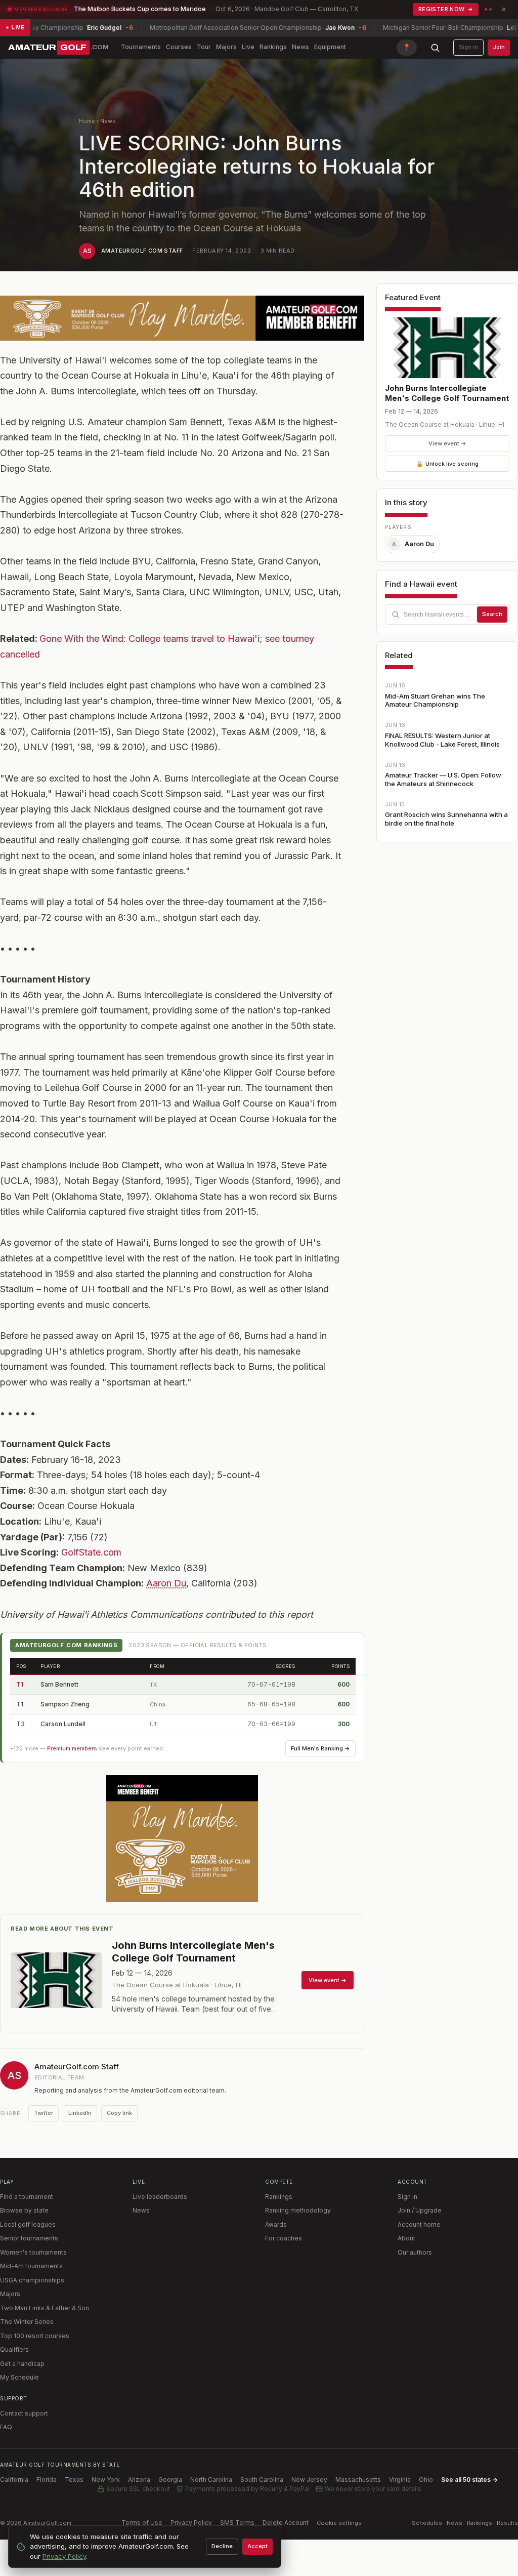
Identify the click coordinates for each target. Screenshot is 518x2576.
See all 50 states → (469, 2480)
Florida (47, 2480)
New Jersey (309, 2480)
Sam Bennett (59, 1684)
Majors (226, 47)
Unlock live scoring (447, 464)
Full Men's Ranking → (320, 1748)
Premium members (72, 1748)
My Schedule (19, 2377)
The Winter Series (27, 2322)
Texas (74, 2480)
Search (492, 614)
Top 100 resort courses (35, 2336)
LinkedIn (80, 2113)
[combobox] (447, 615)
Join (499, 47)
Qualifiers (14, 2349)
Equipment (330, 47)
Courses (179, 47)
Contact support (24, 2413)
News (300, 47)
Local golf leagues (28, 2224)
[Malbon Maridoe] (182, 318)
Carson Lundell (63, 1724)
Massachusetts (358, 2480)
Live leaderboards (160, 2197)
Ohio (426, 2480)
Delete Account (286, 2523)
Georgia (170, 2480)
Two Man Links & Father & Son (45, 2308)
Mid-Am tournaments (31, 2266)
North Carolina (211, 2480)
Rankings (273, 47)
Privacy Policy (191, 2523)
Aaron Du (166, 1583)
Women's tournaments (33, 2252)
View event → (447, 443)
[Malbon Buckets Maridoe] (182, 1838)
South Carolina (262, 2480)
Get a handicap (22, 2364)
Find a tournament (27, 2197)
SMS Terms (237, 2523)
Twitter (44, 2113)
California (14, 2480)
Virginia (400, 2480)
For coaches (284, 2238)
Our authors (415, 2252)
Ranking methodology (298, 2210)
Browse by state (24, 2210)
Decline (222, 2546)
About (406, 2238)
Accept (257, 2546)
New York (106, 2480)
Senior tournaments (29, 2238)
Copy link (119, 2113)
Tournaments (141, 47)
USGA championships (32, 2280)
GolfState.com (91, 1552)
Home (87, 121)
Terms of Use (142, 2523)
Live (248, 47)
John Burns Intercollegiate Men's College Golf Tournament (447, 393)
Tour (204, 47)
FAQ (6, 2427)
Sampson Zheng (65, 1704)
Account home (419, 2224)
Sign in (468, 47)
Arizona (139, 2480)
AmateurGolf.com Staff (142, 251)
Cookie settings (339, 2523)
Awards (276, 2224)
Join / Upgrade (420, 2210)
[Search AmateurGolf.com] (435, 48)
